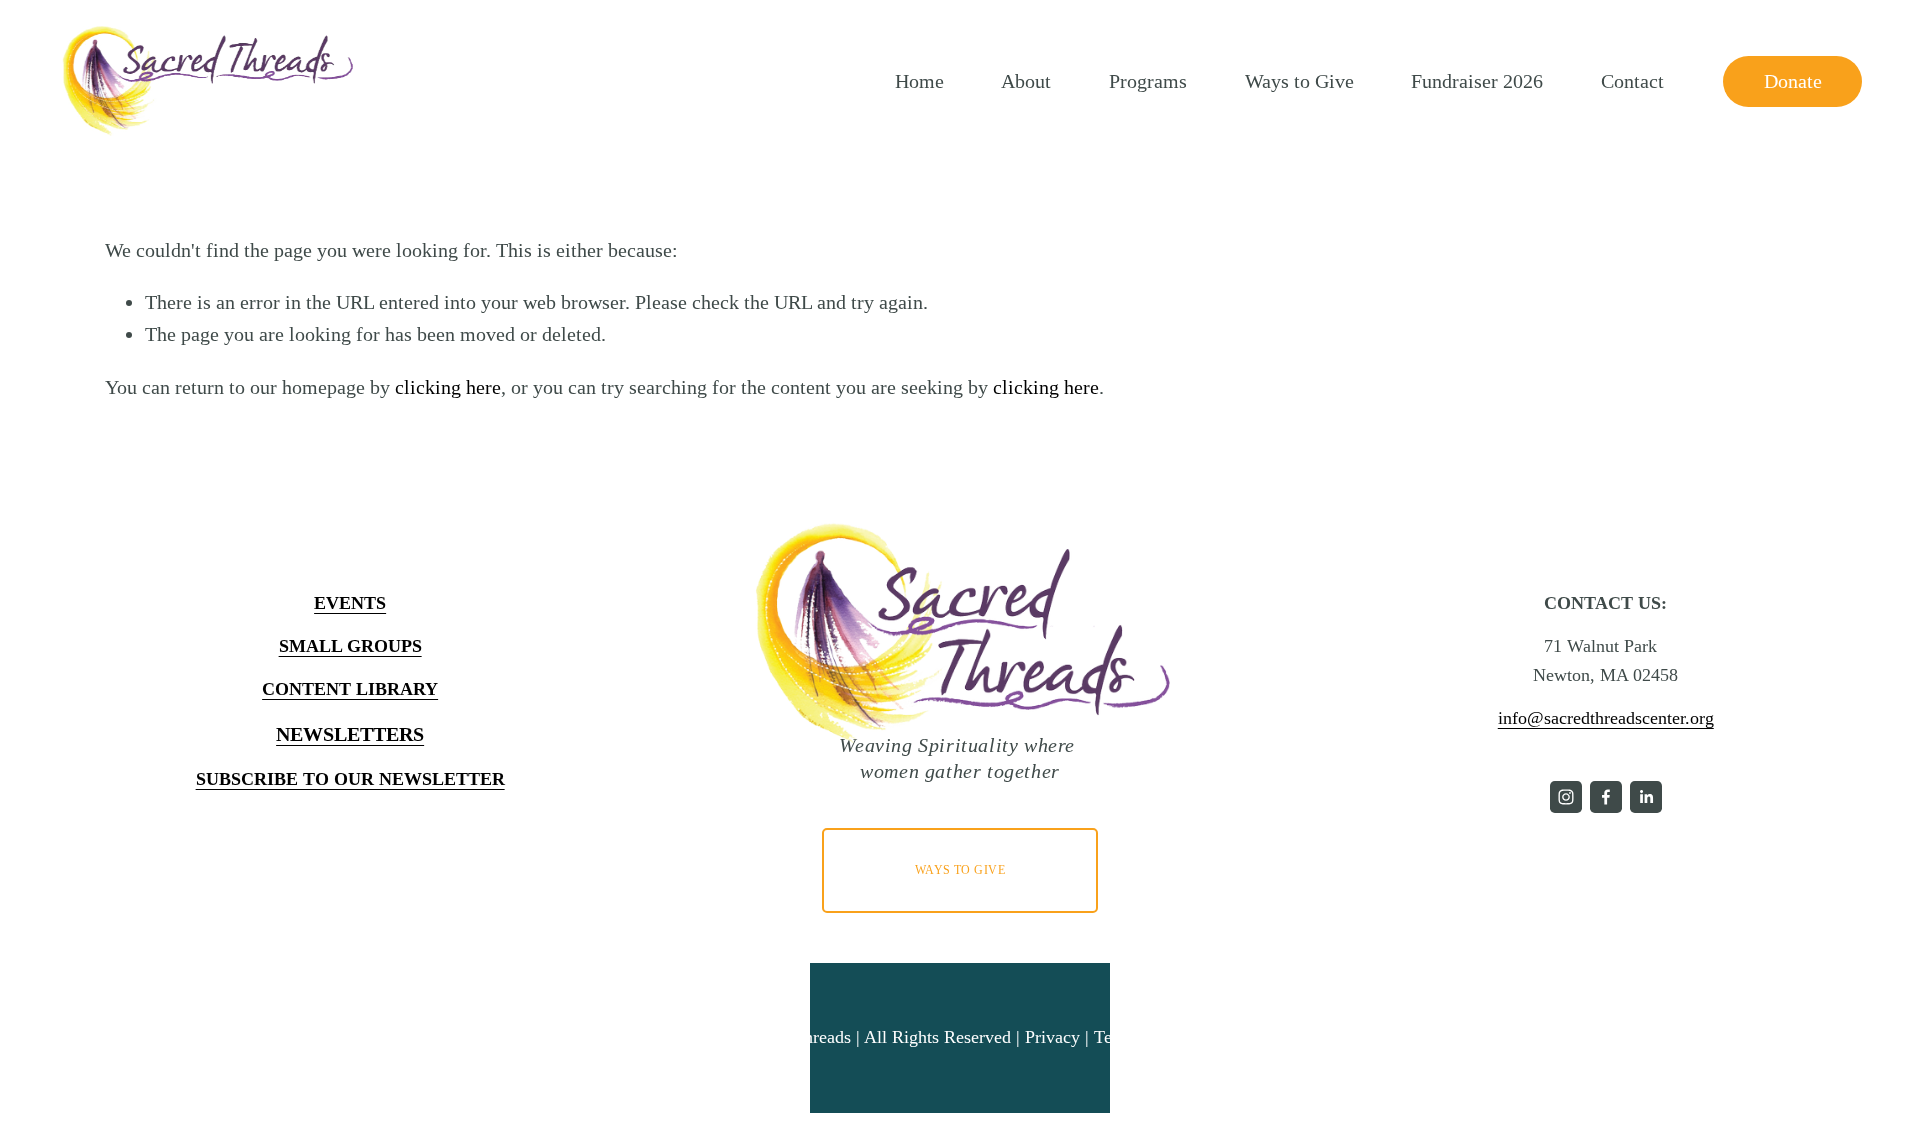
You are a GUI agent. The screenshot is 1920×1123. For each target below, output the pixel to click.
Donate (1793, 81)
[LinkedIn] (1646, 797)
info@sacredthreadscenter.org (1606, 718)
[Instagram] (1566, 797)
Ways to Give (1299, 81)
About (1026, 81)
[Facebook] (1606, 797)
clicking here (448, 387)
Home (919, 81)
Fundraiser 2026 (1477, 81)
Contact (1632, 81)
